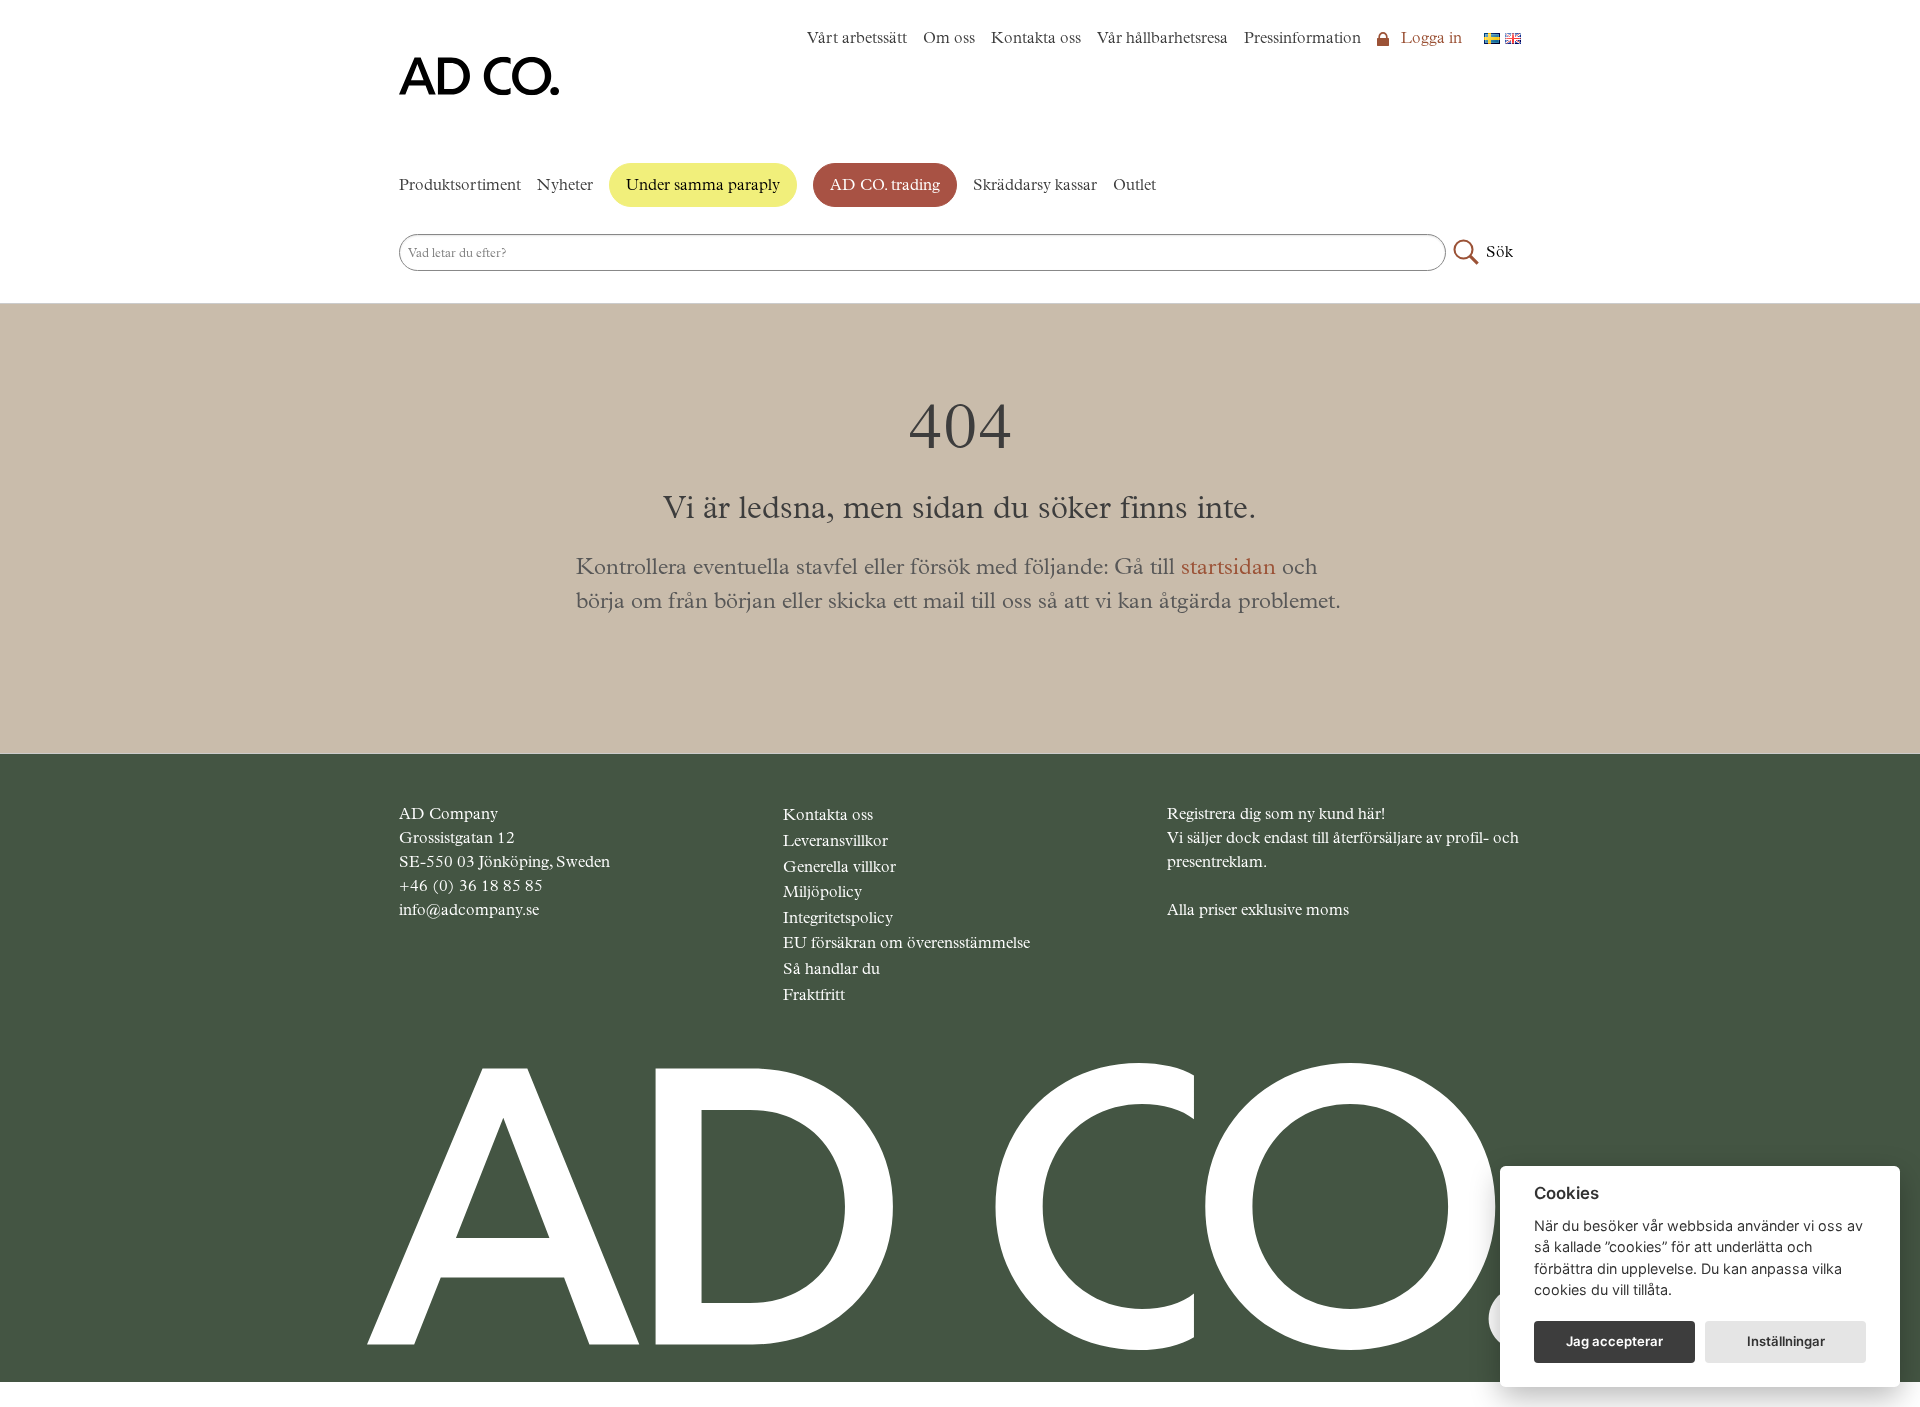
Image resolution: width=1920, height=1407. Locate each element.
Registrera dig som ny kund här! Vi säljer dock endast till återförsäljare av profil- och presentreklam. (1343, 837)
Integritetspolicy (838, 917)
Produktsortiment (460, 184)
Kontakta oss (1036, 37)
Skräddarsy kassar (1035, 184)
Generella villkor (839, 866)
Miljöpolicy (822, 891)
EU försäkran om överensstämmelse (906, 942)
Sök (1499, 251)
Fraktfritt (814, 994)
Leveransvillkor (835, 840)
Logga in (1429, 37)
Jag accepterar (1614, 1341)
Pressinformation (1302, 37)
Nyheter (565, 184)
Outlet (1134, 184)
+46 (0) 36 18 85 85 (471, 885)
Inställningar (1786, 1341)
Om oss (949, 37)
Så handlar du (831, 968)
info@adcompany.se (469, 909)
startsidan (1228, 566)
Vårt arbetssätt (857, 37)
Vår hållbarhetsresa (1162, 37)
